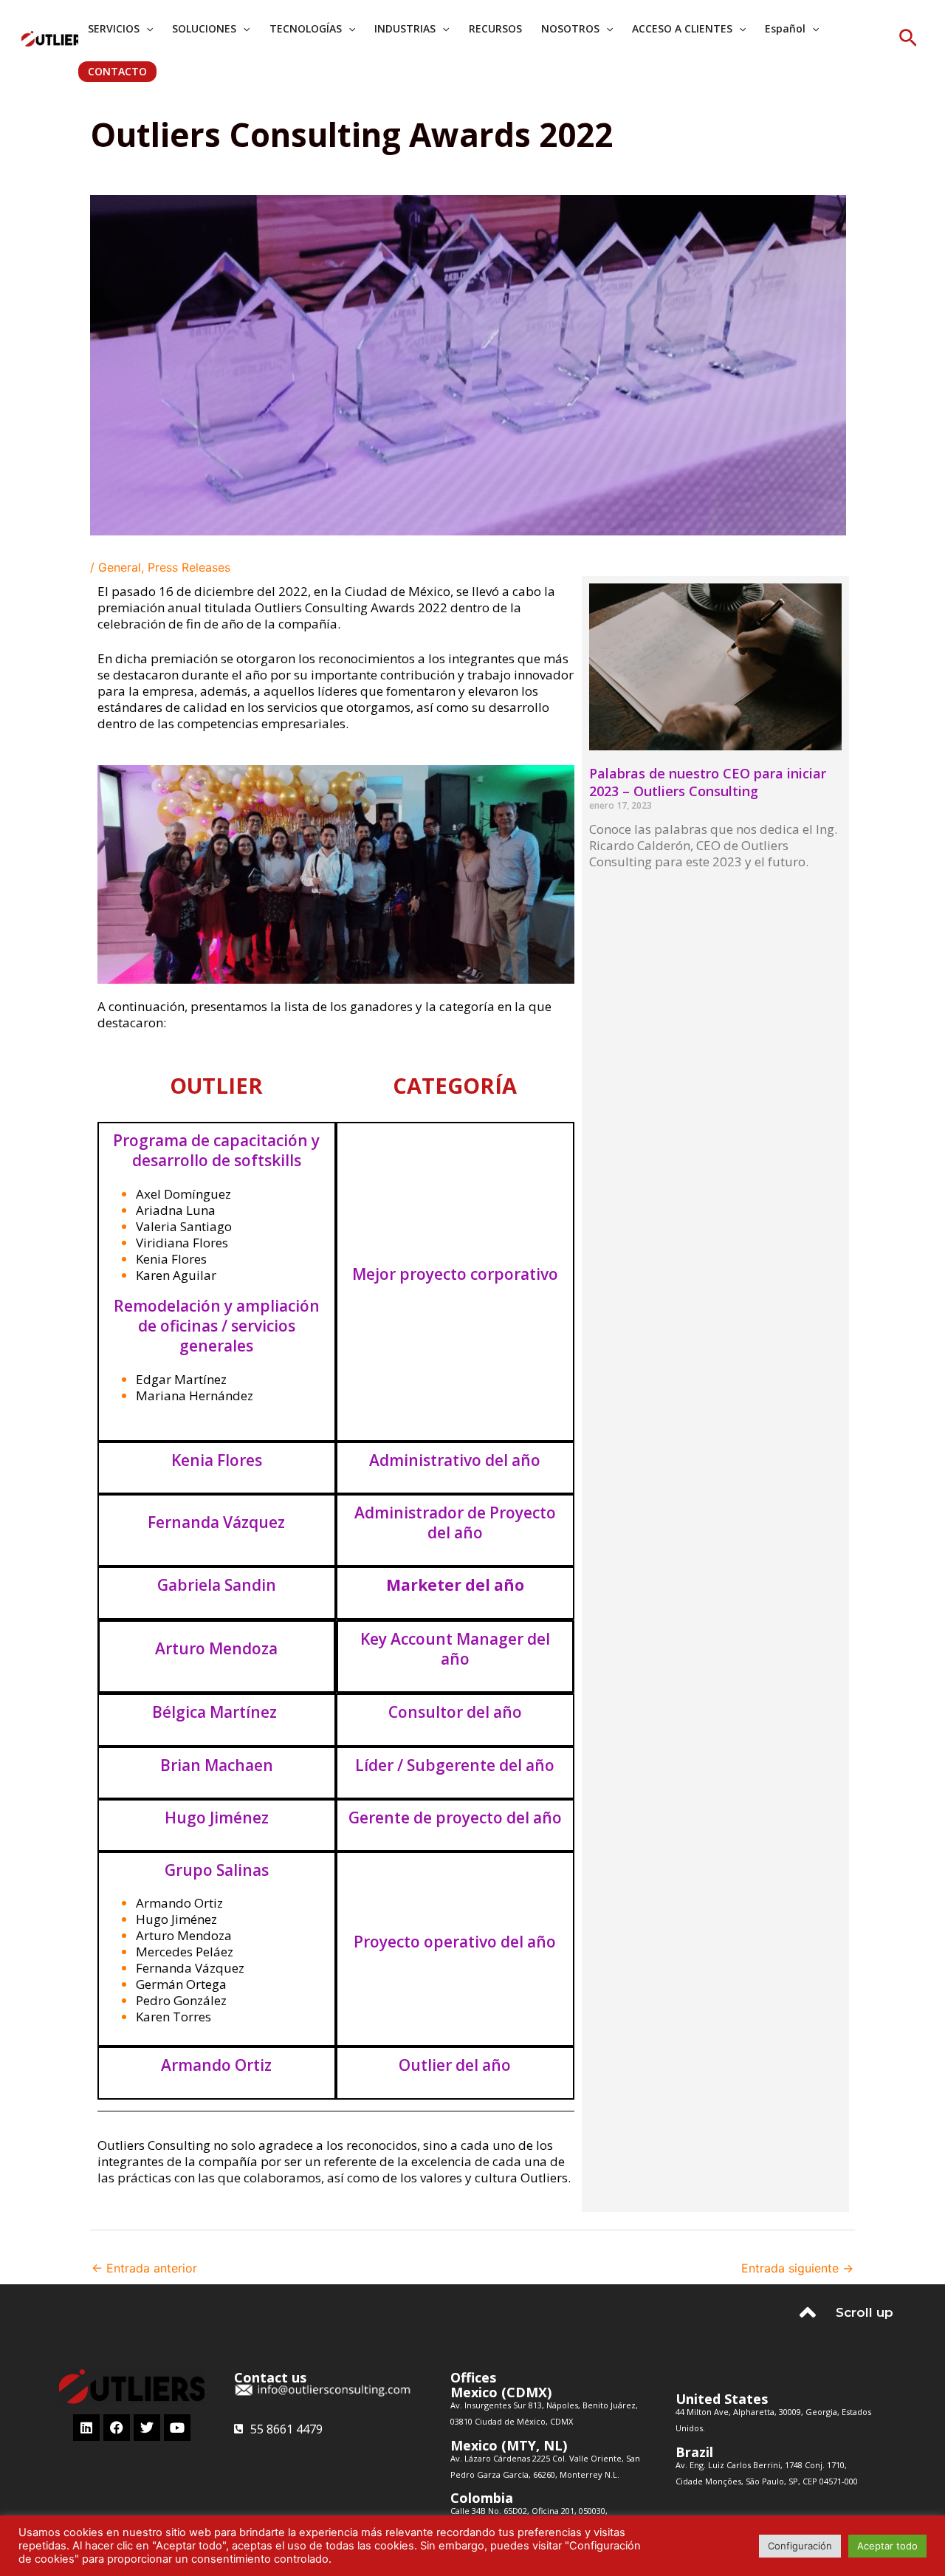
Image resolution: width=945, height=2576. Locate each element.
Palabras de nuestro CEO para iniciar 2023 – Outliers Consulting (708, 782)
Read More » (618, 888)
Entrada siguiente (797, 2268)
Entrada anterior (144, 2268)
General (120, 567)
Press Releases (189, 567)
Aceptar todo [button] (887, 2546)
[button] (908, 39)
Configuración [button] (800, 2546)
